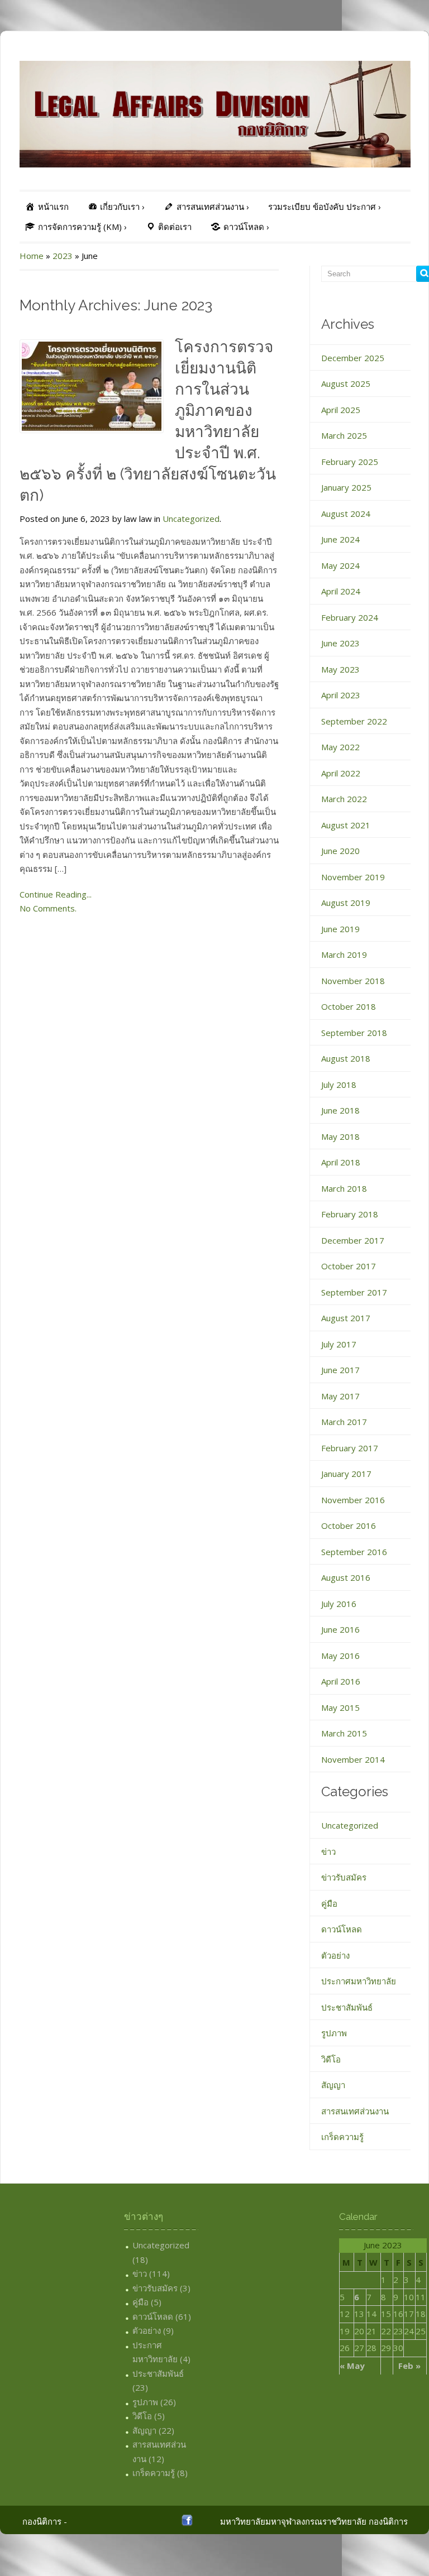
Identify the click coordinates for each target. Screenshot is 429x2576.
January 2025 (346, 487)
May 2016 (340, 1656)
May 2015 (340, 1707)
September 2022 (354, 721)
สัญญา (333, 2085)
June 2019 (340, 929)
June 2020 (340, 851)
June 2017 (340, 1370)
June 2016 (340, 1629)
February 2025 (350, 462)
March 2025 (344, 435)
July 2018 (339, 1085)
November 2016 (353, 1500)
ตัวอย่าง (335, 1955)
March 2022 (344, 799)
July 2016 (339, 1604)
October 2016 (349, 1526)
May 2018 (340, 1136)
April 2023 (341, 695)
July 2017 (339, 1344)
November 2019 (353, 877)
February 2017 (350, 1448)
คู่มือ (329, 1903)
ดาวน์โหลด (342, 1929)
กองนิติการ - (45, 2521)
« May (352, 2366)
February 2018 (350, 1214)
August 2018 (346, 1058)
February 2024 (350, 617)
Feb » (409, 2366)
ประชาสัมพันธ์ (347, 2007)
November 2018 (353, 981)
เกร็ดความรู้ (342, 2137)
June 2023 (340, 643)
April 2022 (341, 773)
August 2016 (346, 1577)
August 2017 (346, 1318)
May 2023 (340, 669)
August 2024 (346, 514)
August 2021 (346, 825)
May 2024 (340, 565)
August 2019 (346, 903)
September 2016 (354, 1552)
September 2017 (354, 1292)
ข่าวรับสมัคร (344, 1877)
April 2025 (341, 410)
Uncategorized (191, 519)
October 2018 (349, 1006)
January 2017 (346, 1474)
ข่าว (328, 1851)
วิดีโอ (331, 2059)
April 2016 (341, 1681)
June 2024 (340, 539)
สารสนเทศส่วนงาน (355, 2111)
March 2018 (344, 1188)
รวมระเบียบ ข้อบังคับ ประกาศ (325, 207)
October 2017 (349, 1266)
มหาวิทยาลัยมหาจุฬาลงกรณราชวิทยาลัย (293, 2521)
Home (32, 256)
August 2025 (346, 383)
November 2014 (353, 1759)
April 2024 (341, 591)
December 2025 (353, 358)
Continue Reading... (56, 894)
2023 (63, 256)
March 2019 (344, 954)
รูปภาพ (334, 2033)
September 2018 (354, 1033)
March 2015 (344, 1733)
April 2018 (341, 1162)
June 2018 (340, 1110)
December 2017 (353, 1240)
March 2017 (344, 1422)
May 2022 (340, 747)
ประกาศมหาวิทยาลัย (359, 1981)
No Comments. (48, 908)
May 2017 (340, 1396)
